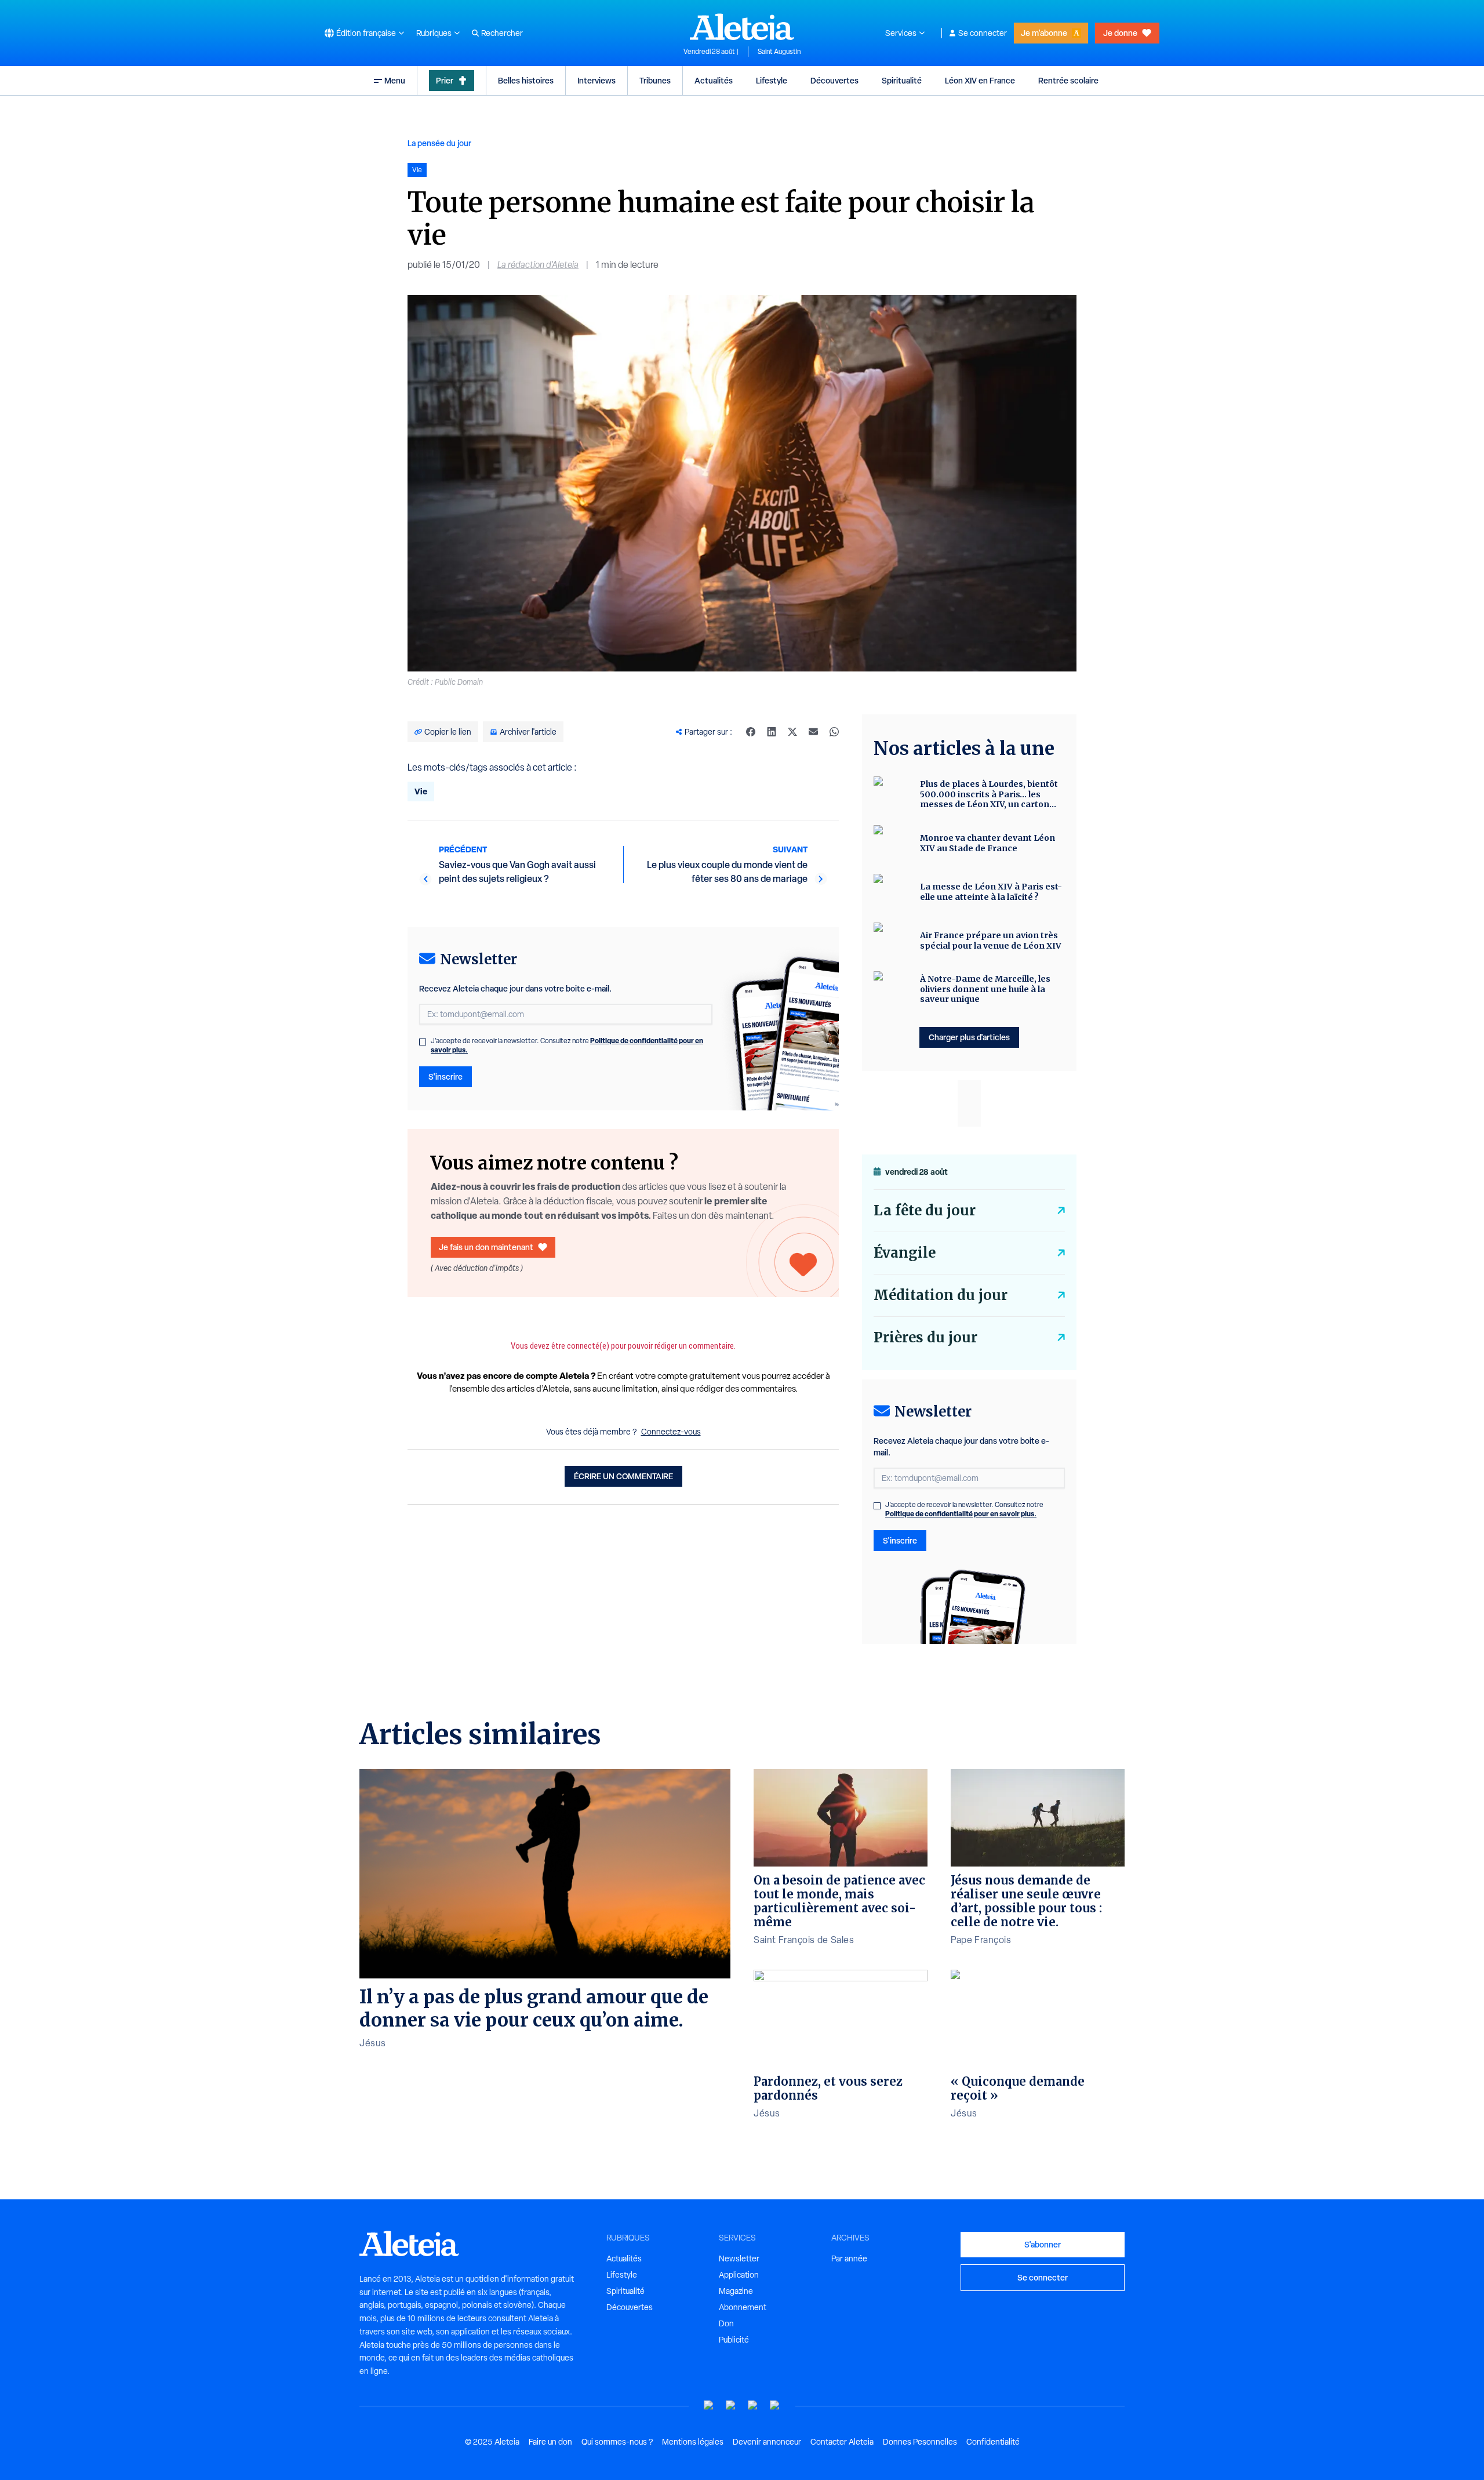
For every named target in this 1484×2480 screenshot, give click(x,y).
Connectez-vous (671, 1432)
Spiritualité (902, 80)
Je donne (1120, 33)
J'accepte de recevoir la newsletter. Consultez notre (567, 1045)
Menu (395, 80)
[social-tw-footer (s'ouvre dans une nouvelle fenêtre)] (753, 2405)
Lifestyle (772, 80)
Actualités (714, 80)
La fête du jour (925, 1210)
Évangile (905, 1253)
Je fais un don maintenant (486, 1247)
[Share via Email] (813, 732)
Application (739, 2275)
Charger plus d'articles (969, 1037)
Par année (849, 2258)
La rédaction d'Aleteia (538, 265)
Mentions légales (693, 2442)
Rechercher (502, 33)
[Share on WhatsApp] (834, 732)
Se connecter (983, 33)
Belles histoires (526, 80)
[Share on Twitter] (792, 732)
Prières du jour (925, 1337)
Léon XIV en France (980, 80)
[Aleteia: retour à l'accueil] (742, 27)
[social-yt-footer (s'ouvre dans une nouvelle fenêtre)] (709, 2405)
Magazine (736, 2291)
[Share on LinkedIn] (772, 732)
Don (726, 2323)
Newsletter (739, 2258)
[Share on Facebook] (751, 732)
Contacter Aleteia (842, 2442)
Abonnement (743, 2307)
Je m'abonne (1044, 33)
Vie (421, 791)
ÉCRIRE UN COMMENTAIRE (623, 1476)
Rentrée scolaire (1068, 80)
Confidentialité (993, 2442)
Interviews (596, 80)
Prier (445, 80)
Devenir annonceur (767, 2442)
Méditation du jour (941, 1295)
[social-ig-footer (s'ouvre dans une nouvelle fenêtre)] (775, 2405)
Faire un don (550, 2442)
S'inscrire (445, 1076)
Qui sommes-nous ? (617, 2442)
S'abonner (1043, 2244)
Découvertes (834, 80)
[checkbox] (423, 1042)
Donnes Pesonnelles (920, 2442)
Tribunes (655, 80)
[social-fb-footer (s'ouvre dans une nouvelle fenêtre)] (731, 2405)
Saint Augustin (779, 52)
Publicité (734, 2340)
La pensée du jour (439, 143)
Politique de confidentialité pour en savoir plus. (961, 1514)
